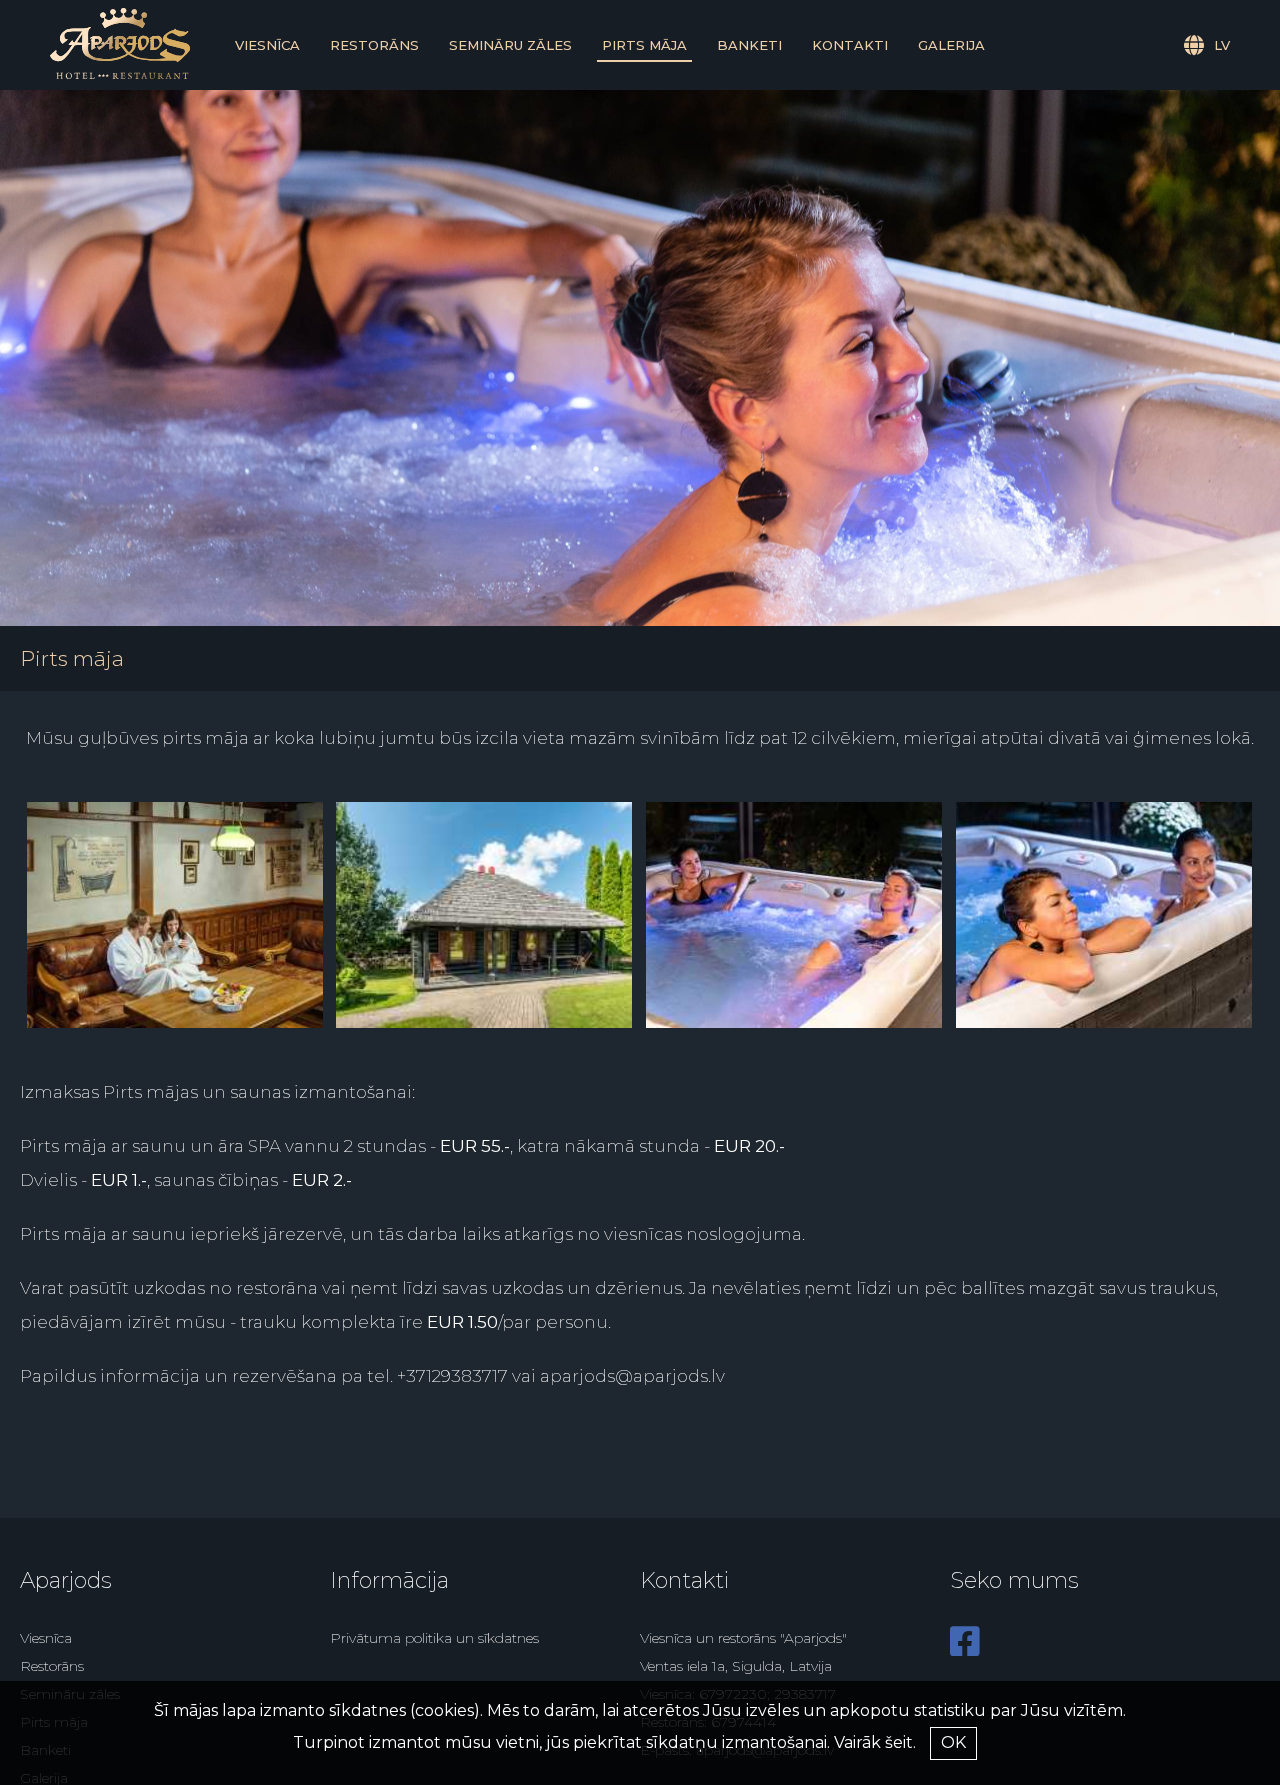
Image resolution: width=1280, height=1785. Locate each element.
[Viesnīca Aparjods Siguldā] (120, 74)
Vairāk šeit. (875, 1742)
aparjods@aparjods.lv (632, 1376)
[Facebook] (965, 1649)
